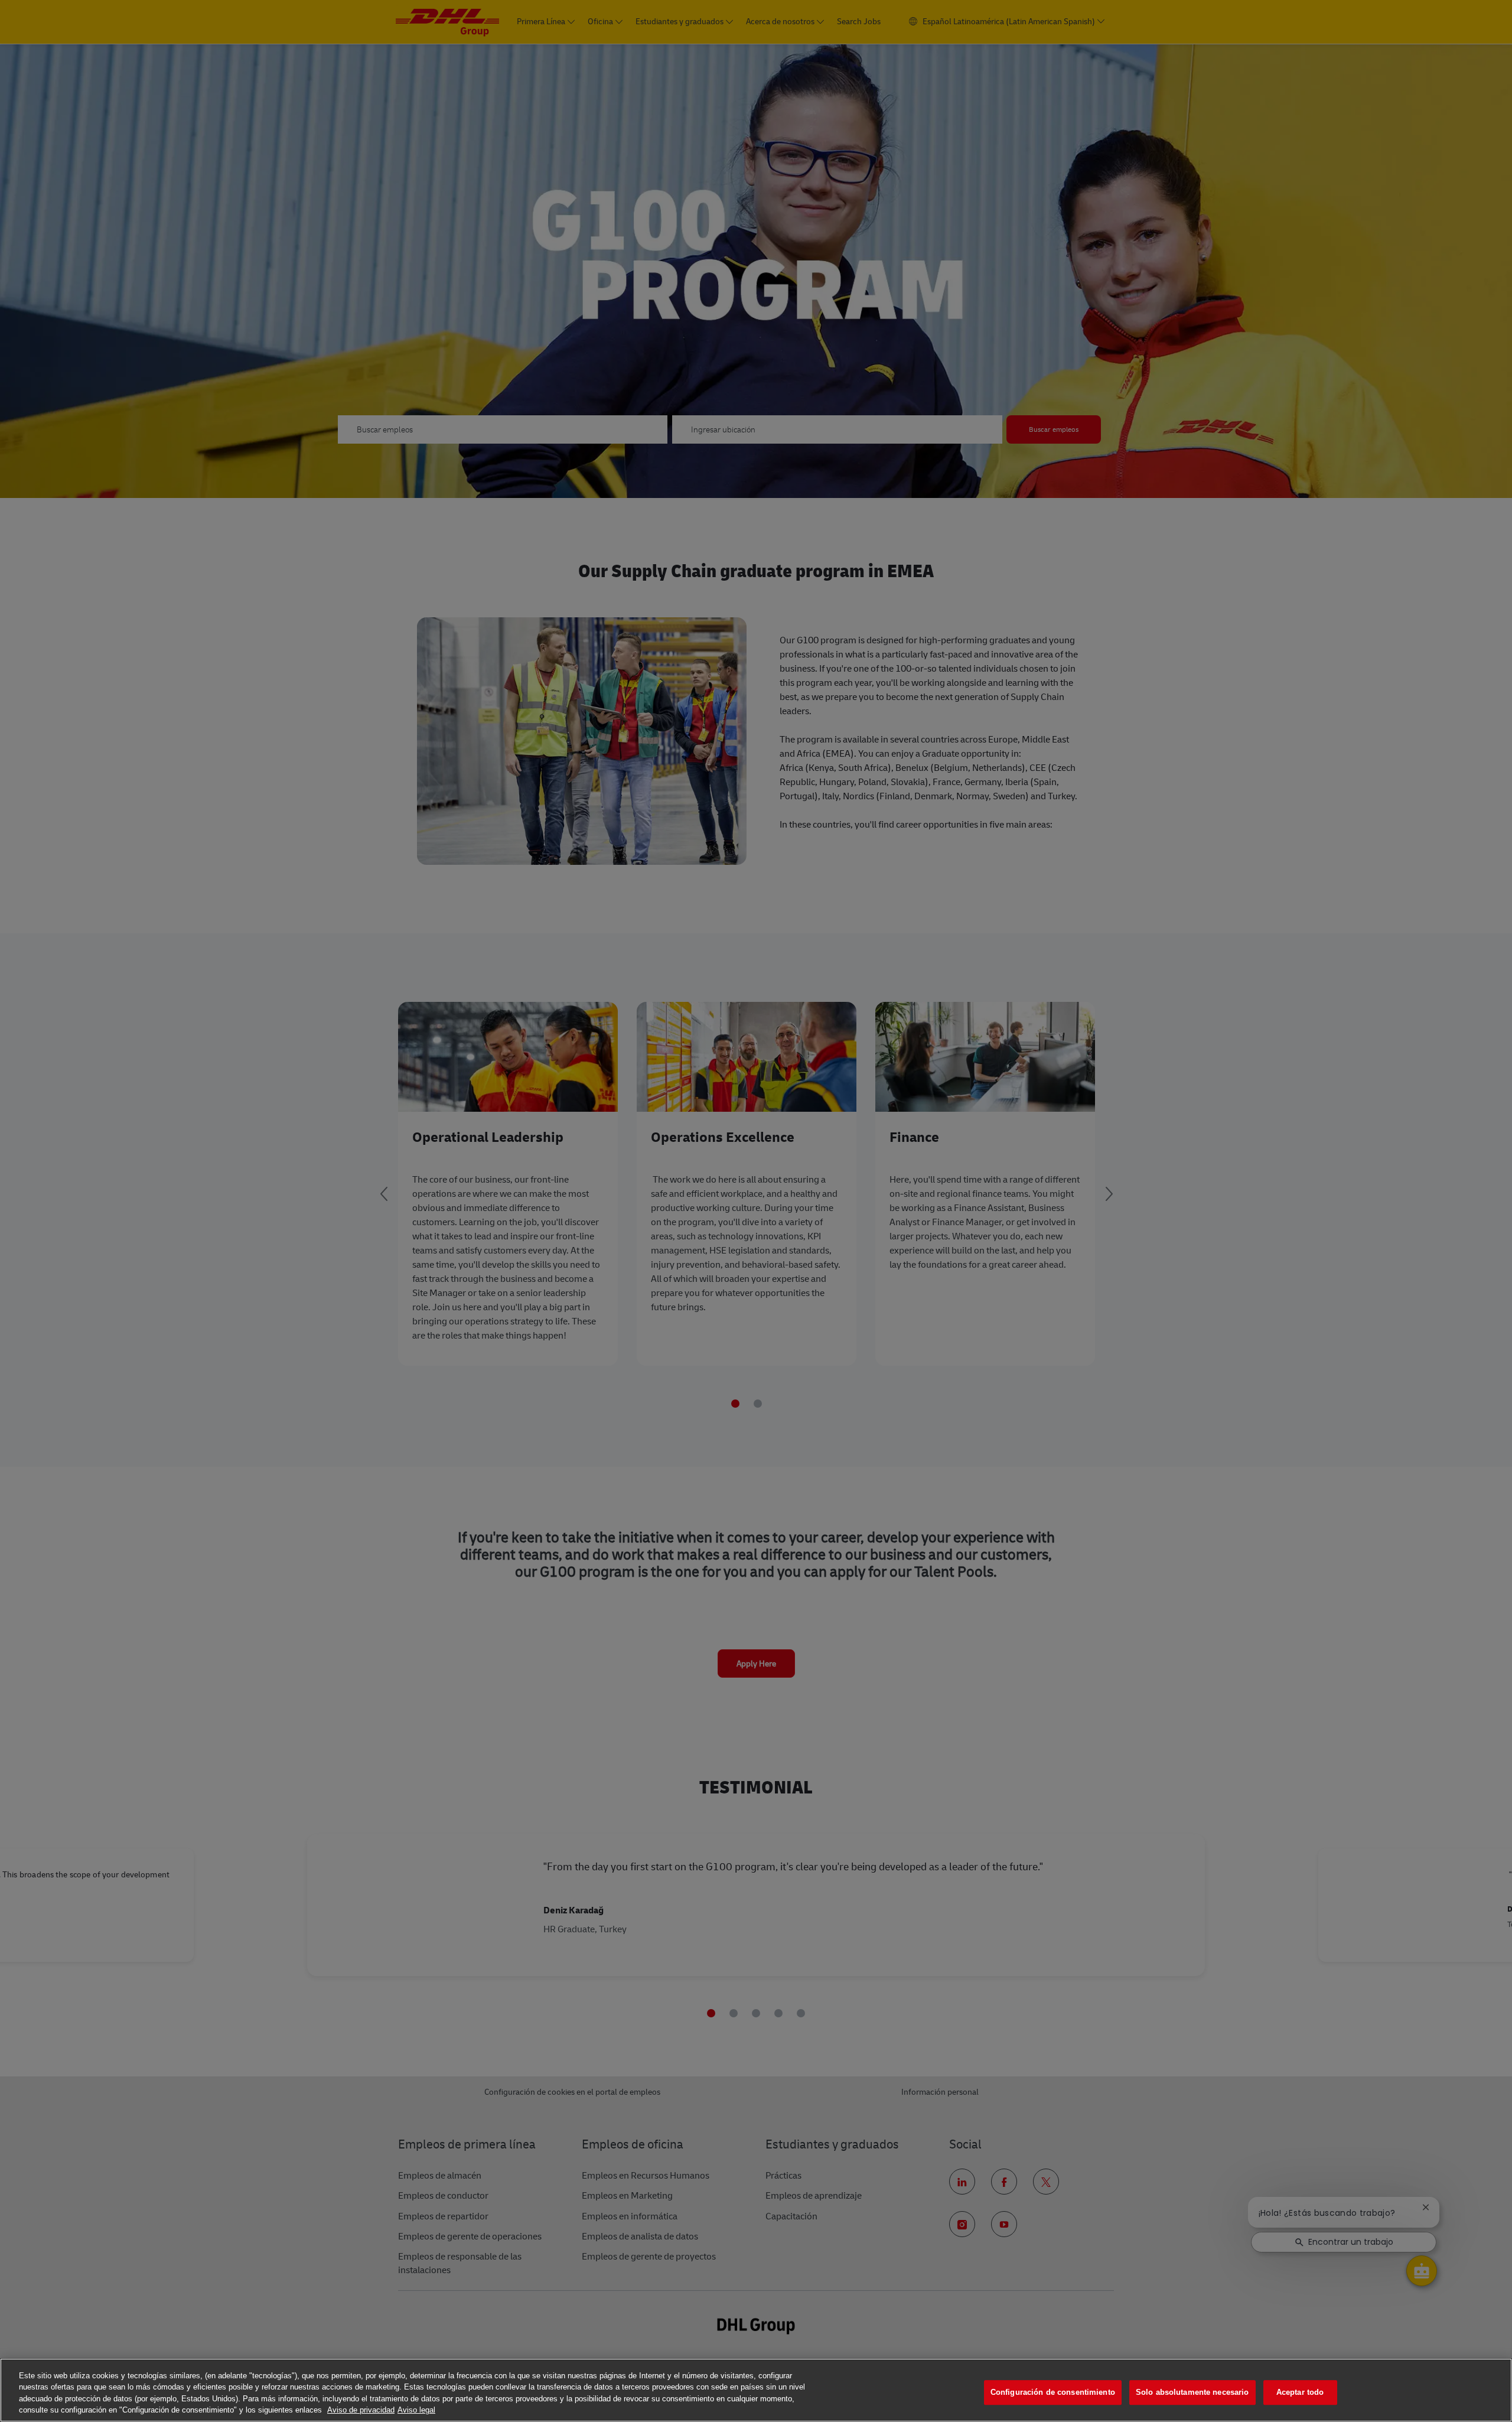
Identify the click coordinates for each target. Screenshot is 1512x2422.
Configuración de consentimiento (1053, 2392)
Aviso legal (416, 2410)
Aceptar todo (1300, 2392)
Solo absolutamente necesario (1192, 2392)
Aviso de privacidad (361, 2410)
